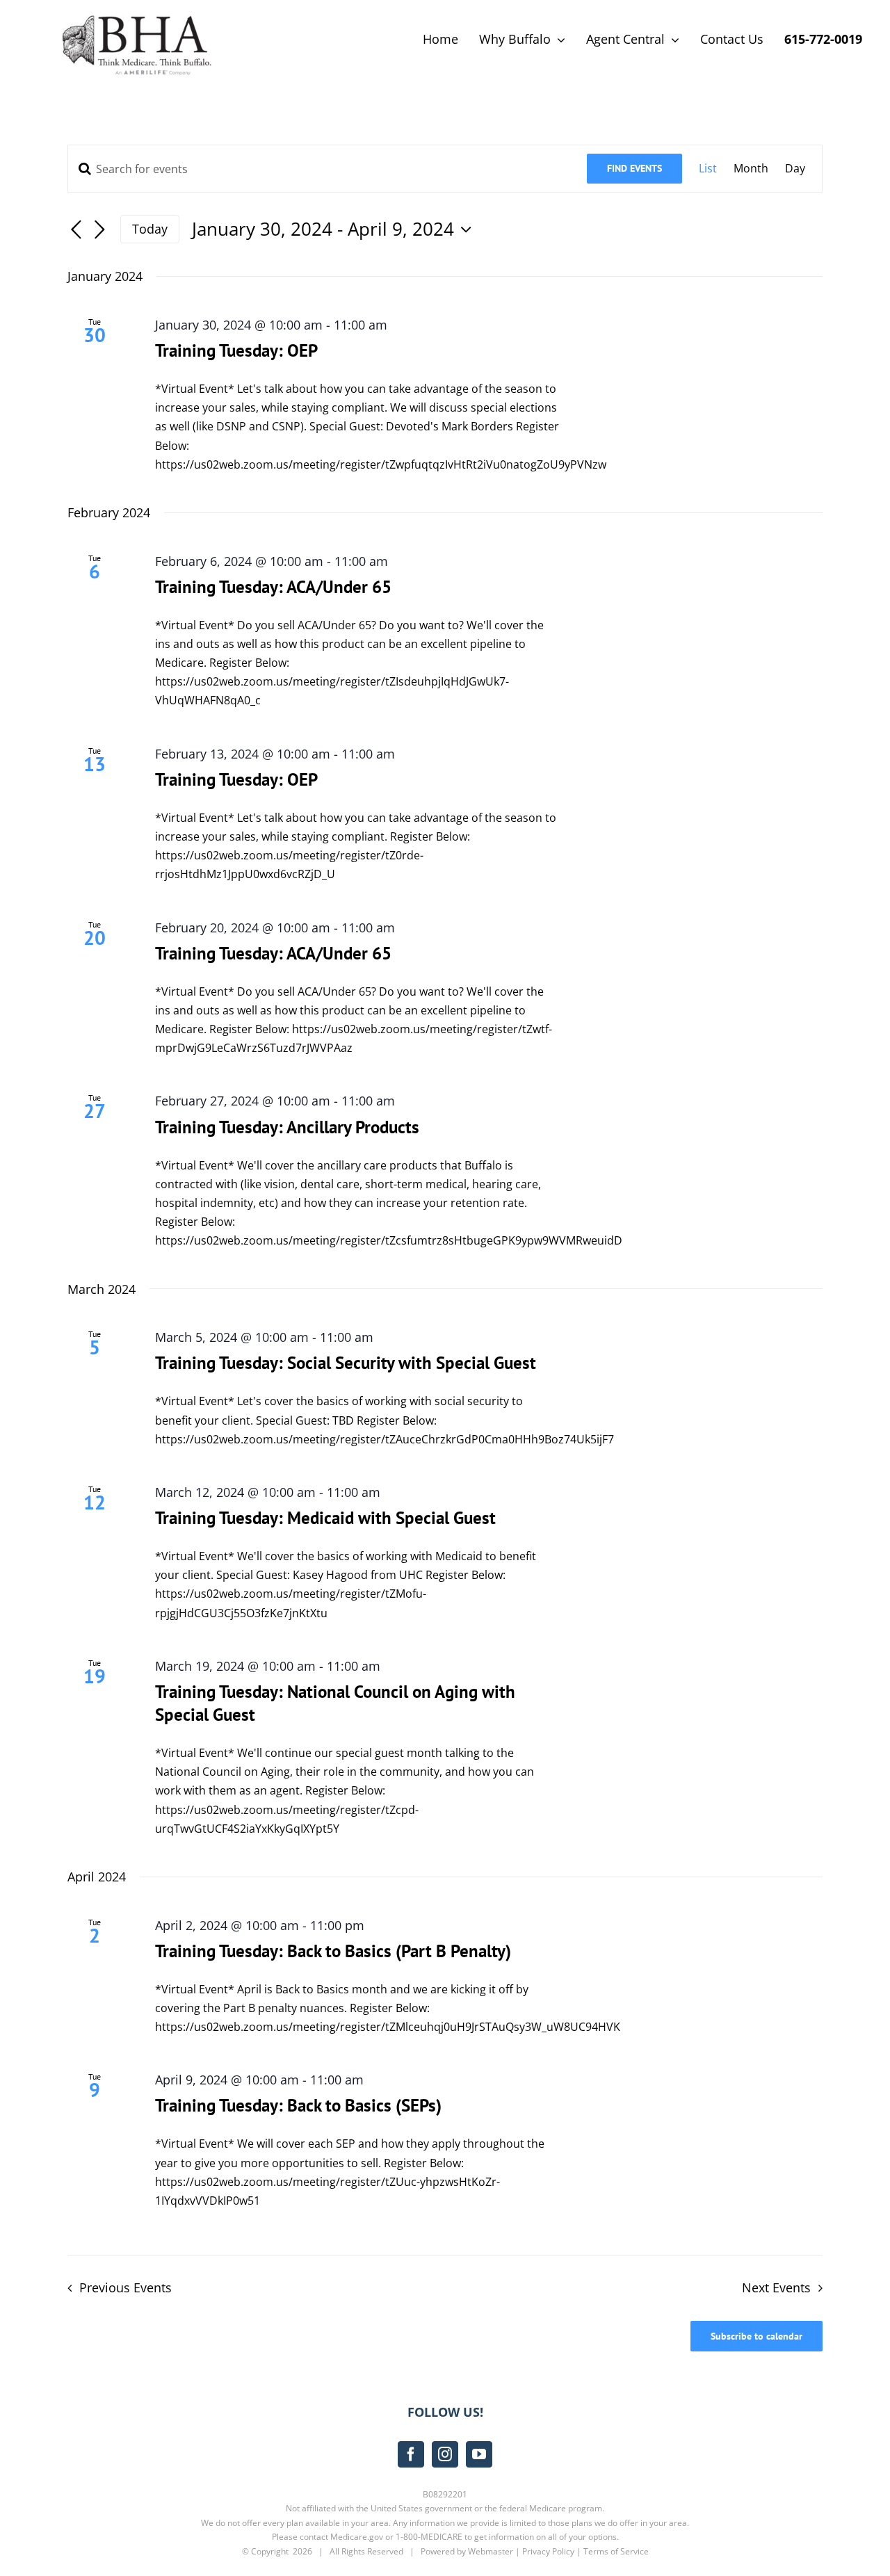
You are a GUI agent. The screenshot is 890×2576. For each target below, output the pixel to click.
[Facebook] (411, 2454)
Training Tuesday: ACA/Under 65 (273, 587)
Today (150, 229)
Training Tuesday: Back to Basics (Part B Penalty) (333, 1951)
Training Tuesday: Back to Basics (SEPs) (298, 2105)
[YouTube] (479, 2454)
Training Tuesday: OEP (236, 350)
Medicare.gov (357, 2537)
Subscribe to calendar (756, 2336)
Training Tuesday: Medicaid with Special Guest (325, 1518)
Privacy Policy (548, 2551)
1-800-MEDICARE (429, 2537)
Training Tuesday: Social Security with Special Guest (346, 1363)
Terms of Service (616, 2551)
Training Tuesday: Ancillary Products (287, 1127)
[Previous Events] (76, 230)
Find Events (634, 168)
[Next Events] (99, 230)
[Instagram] (445, 2454)
